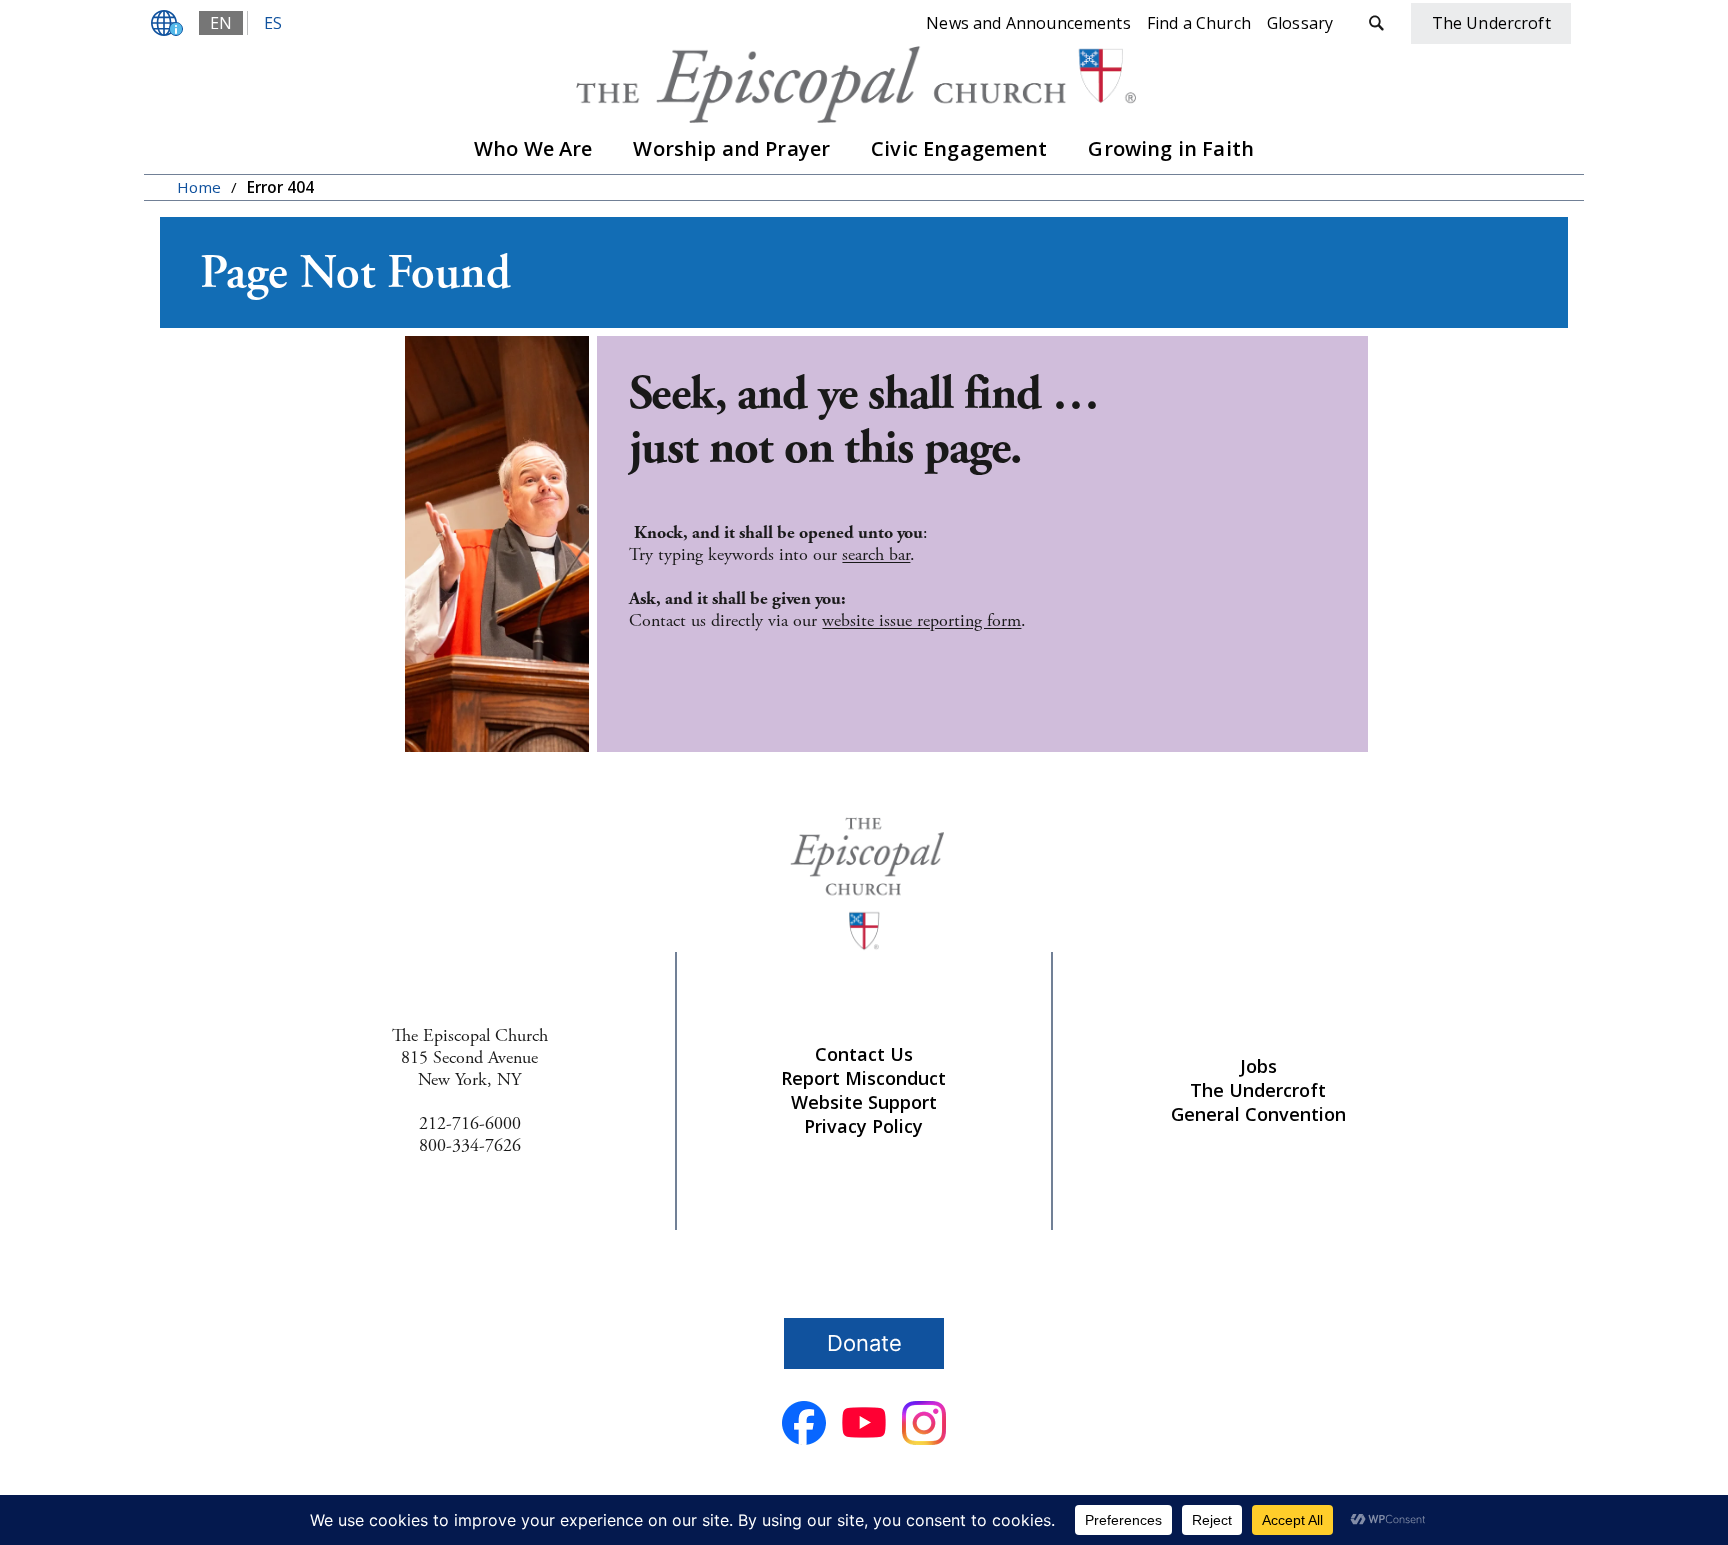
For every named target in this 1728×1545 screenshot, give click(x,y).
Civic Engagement (959, 148)
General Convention (1258, 1114)
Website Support (864, 1102)
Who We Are (533, 148)
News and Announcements (1028, 23)
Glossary (1300, 23)
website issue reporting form (921, 620)
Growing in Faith (1171, 148)
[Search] (1376, 23)
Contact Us (864, 1054)
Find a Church (1199, 23)
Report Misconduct (863, 1078)
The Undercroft (1258, 1090)
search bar (876, 554)
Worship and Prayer (731, 148)
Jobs (1258, 1066)
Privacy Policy (863, 1126)
